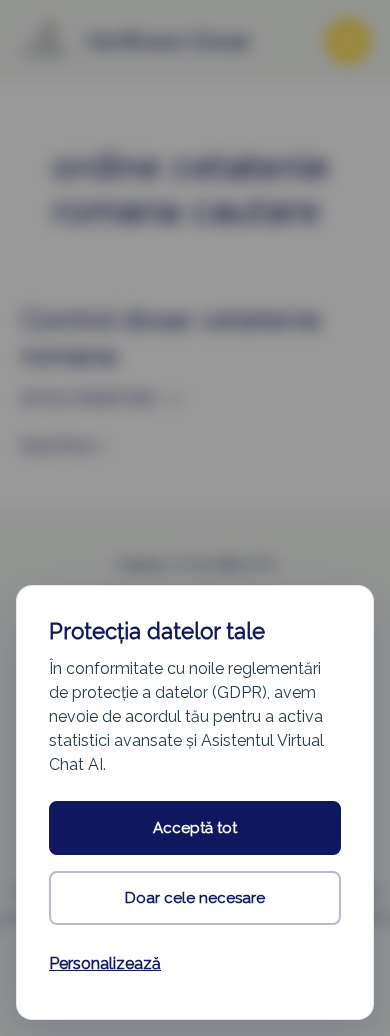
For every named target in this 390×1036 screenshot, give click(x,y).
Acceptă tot (195, 828)
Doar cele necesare (195, 898)
